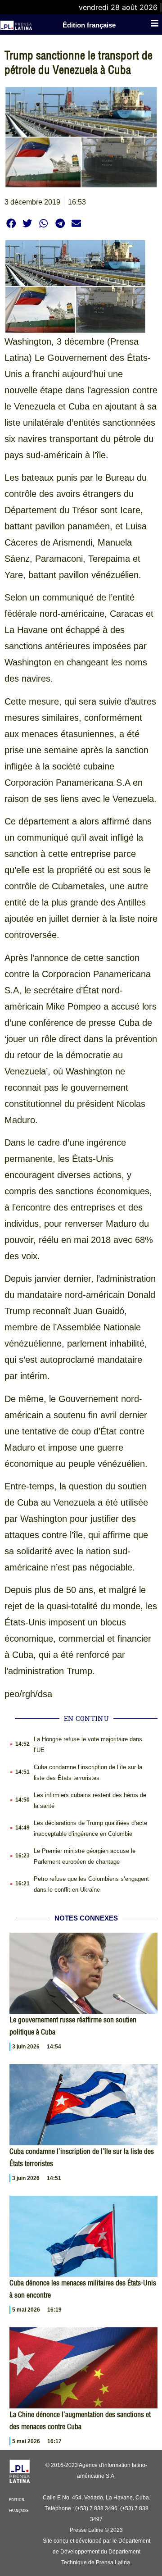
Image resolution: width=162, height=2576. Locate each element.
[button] (11, 223)
